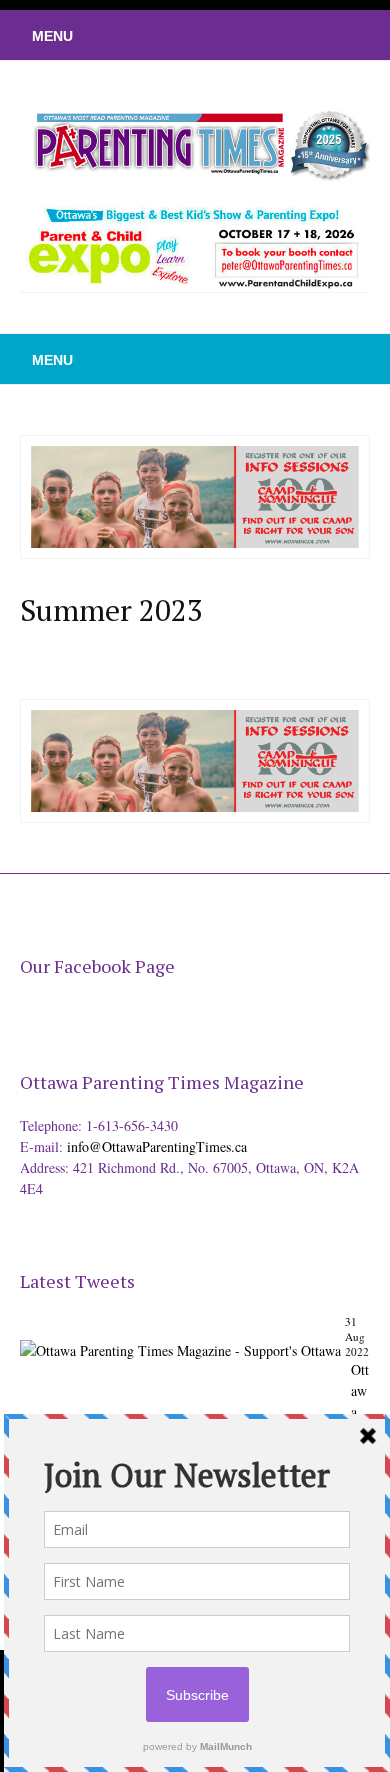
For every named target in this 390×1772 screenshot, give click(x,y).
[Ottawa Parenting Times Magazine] (195, 143)
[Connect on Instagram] (345, 35)
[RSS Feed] (255, 35)
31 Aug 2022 (357, 1336)
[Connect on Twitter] (285, 35)
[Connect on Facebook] (315, 35)
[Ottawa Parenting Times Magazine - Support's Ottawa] (180, 1335)
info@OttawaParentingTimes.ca (157, 1146)
